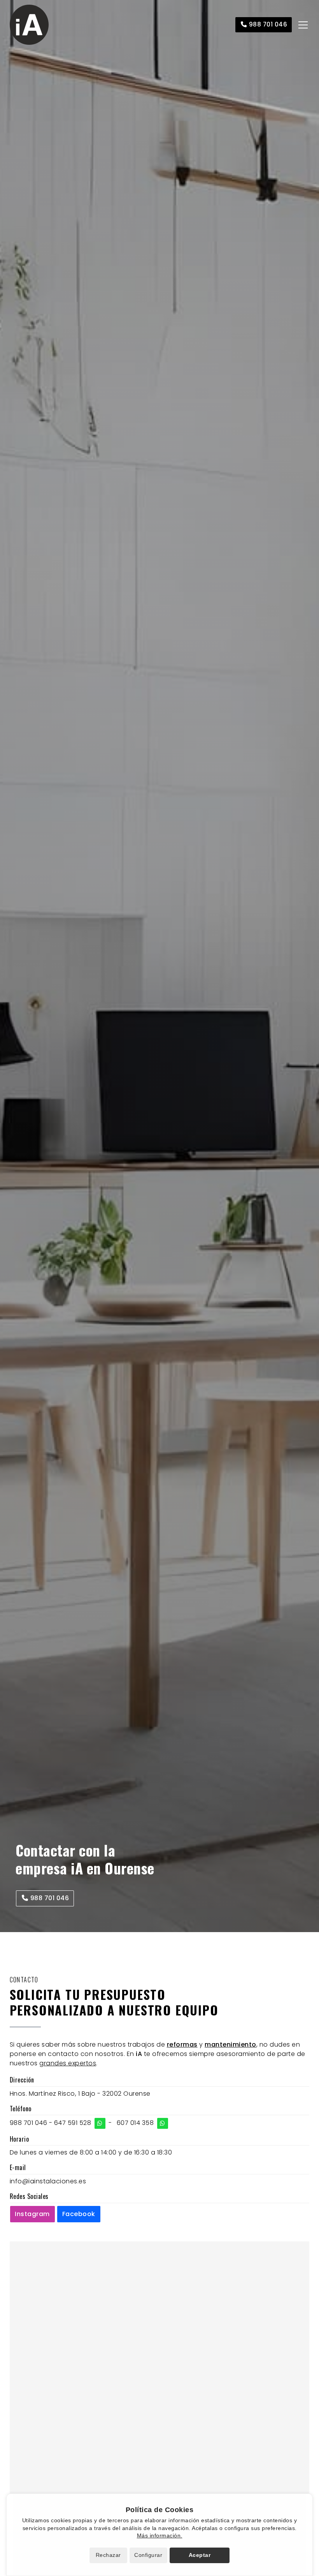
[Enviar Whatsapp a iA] (100, 2123)
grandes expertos (68, 2063)
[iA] (29, 25)
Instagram (32, 2214)
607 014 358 (135, 2123)
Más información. (160, 2535)
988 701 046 (29, 2123)
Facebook (79, 2214)
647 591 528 (73, 2123)
